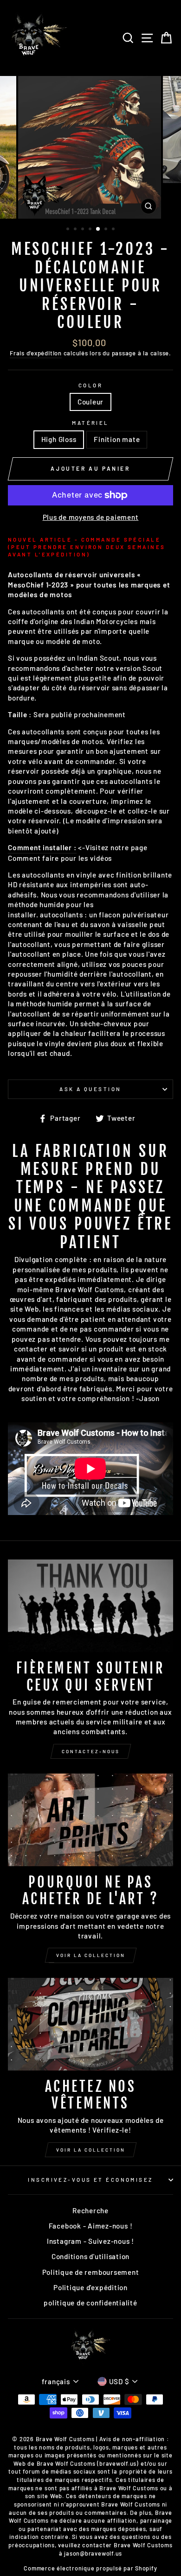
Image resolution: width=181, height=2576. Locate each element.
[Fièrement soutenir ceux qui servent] (90, 1606)
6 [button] (107, 230)
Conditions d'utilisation (90, 2256)
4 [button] (91, 230)
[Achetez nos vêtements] (90, 2024)
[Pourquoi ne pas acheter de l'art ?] (90, 1820)
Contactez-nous (91, 1751)
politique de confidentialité (90, 2303)
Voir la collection (91, 1955)
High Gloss (59, 439)
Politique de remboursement (91, 2272)
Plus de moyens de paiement (91, 517)
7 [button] (114, 230)
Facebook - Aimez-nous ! (91, 2226)
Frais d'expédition (36, 353)
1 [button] (69, 230)
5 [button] (98, 229)
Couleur (90, 402)
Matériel (90, 423)
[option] (90, 147)
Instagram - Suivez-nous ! (90, 2241)
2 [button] (76, 230)
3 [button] (84, 230)
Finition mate (117, 439)
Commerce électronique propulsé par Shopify (90, 2568)
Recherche (90, 2210)
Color (90, 385)
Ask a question (90, 1089)
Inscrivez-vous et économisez (90, 2180)
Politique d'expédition (90, 2287)
